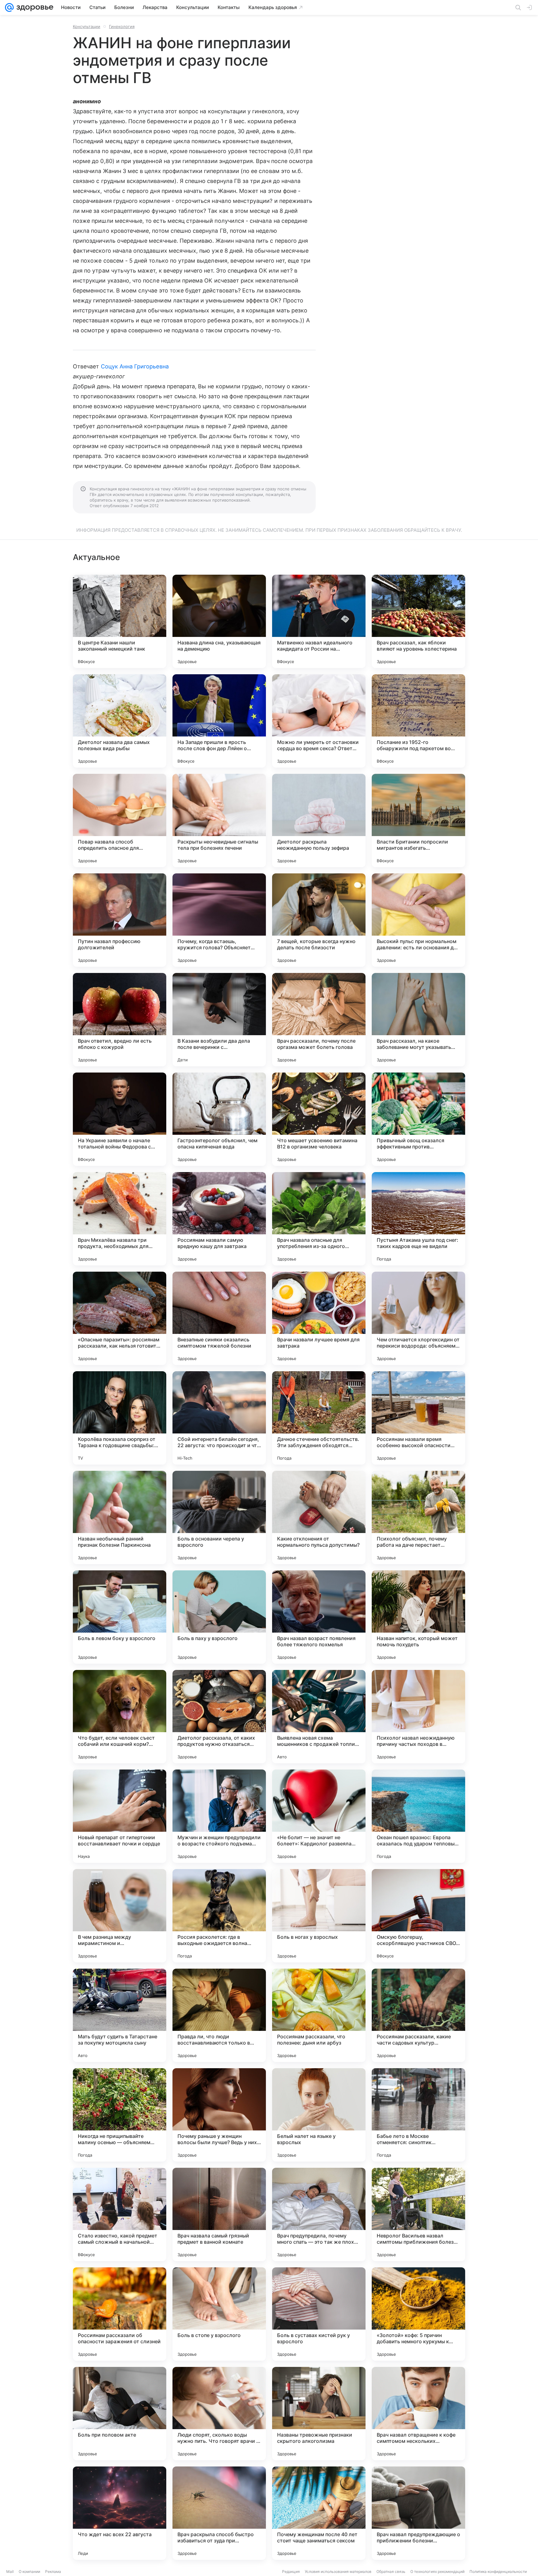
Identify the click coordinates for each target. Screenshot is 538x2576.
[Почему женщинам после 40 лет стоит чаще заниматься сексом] (319, 2513)
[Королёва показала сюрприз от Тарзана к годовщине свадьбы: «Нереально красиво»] (120, 1418)
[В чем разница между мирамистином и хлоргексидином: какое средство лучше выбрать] (120, 1916)
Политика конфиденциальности (498, 2571)
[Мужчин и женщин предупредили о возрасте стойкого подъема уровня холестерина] (219, 1816)
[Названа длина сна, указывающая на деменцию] (219, 621)
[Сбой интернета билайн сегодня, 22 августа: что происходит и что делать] (219, 1418)
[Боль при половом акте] (120, 2414)
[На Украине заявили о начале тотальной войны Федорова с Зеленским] (120, 1119)
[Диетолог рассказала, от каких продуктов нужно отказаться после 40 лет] (219, 1717)
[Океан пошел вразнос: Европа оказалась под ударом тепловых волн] (418, 1816)
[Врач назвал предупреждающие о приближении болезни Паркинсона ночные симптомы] (418, 2513)
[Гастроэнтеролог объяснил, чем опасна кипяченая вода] (219, 1119)
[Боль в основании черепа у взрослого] (219, 1517)
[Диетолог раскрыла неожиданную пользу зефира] (319, 820)
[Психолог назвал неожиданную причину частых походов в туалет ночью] (418, 1717)
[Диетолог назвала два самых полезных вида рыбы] (120, 721)
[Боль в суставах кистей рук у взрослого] (319, 2314)
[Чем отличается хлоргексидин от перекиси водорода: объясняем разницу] (418, 1318)
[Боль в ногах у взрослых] (319, 1916)
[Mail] (9, 7)
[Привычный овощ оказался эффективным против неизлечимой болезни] (418, 1119)
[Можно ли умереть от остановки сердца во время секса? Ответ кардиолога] (319, 721)
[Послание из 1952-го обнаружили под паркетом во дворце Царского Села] (418, 721)
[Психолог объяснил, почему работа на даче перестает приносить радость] (418, 1517)
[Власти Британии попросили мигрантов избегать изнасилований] (418, 820)
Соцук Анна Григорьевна (135, 366)
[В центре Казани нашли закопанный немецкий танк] (120, 621)
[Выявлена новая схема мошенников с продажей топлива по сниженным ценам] (319, 1717)
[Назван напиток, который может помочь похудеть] (418, 1617)
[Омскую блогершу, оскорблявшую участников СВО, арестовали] (418, 1916)
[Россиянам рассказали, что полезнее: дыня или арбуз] (319, 2015)
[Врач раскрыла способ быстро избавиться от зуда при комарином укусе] (219, 2513)
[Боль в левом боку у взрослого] (120, 1617)
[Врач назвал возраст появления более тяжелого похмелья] (319, 1617)
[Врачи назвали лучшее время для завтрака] (319, 1318)
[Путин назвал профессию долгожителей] (120, 920)
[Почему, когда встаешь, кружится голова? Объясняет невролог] (219, 920)
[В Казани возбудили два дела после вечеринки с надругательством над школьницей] (219, 1020)
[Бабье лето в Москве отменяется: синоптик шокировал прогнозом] (418, 2115)
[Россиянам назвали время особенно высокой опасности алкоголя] (418, 1418)
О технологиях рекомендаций (437, 2571)
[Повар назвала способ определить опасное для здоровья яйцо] (120, 820)
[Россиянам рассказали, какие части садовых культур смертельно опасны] (418, 2015)
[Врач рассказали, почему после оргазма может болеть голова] (319, 1020)
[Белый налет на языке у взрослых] (319, 2115)
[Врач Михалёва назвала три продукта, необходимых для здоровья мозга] (120, 1219)
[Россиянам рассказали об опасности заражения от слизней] (120, 2314)
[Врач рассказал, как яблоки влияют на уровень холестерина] (418, 621)
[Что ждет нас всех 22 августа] (120, 2513)
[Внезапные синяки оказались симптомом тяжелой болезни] (219, 1318)
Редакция (291, 2571)
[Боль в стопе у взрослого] (219, 2314)
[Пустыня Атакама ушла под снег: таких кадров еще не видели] (418, 1219)
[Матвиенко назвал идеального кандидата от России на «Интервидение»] (319, 621)
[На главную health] (34, 7)
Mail (10, 2571)
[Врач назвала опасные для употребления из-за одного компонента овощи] (319, 1219)
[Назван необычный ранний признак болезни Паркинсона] (120, 1517)
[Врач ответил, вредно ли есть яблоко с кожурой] (120, 1020)
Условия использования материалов (338, 2571)
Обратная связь (391, 2571)
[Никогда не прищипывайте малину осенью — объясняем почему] (120, 2115)
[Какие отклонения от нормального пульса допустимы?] (319, 1517)
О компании (29, 2571)
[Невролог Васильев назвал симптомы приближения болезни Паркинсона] (418, 2214)
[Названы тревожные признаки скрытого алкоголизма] (319, 2414)
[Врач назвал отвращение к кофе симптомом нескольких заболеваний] (418, 2414)
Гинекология (122, 26)
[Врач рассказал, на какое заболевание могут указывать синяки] (418, 1020)
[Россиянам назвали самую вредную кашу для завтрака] (219, 1219)
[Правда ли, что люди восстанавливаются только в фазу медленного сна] (219, 2015)
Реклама (53, 2571)
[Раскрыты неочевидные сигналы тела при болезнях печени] (219, 820)
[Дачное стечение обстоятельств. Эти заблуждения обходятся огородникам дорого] (319, 1418)
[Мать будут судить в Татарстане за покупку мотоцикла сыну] (120, 2015)
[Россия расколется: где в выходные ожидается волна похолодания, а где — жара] (219, 1916)
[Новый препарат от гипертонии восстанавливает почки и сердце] (120, 1816)
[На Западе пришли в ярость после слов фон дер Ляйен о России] (219, 721)
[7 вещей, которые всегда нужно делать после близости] (319, 920)
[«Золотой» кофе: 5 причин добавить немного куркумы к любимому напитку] (418, 2314)
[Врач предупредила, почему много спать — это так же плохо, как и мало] (319, 2214)
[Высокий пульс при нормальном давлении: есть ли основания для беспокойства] (418, 920)
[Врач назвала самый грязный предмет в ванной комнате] (219, 2214)
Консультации (87, 26)
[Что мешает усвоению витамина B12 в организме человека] (319, 1119)
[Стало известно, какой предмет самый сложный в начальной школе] (120, 2214)
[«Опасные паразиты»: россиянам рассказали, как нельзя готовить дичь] (120, 1318)
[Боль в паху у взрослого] (219, 1617)
